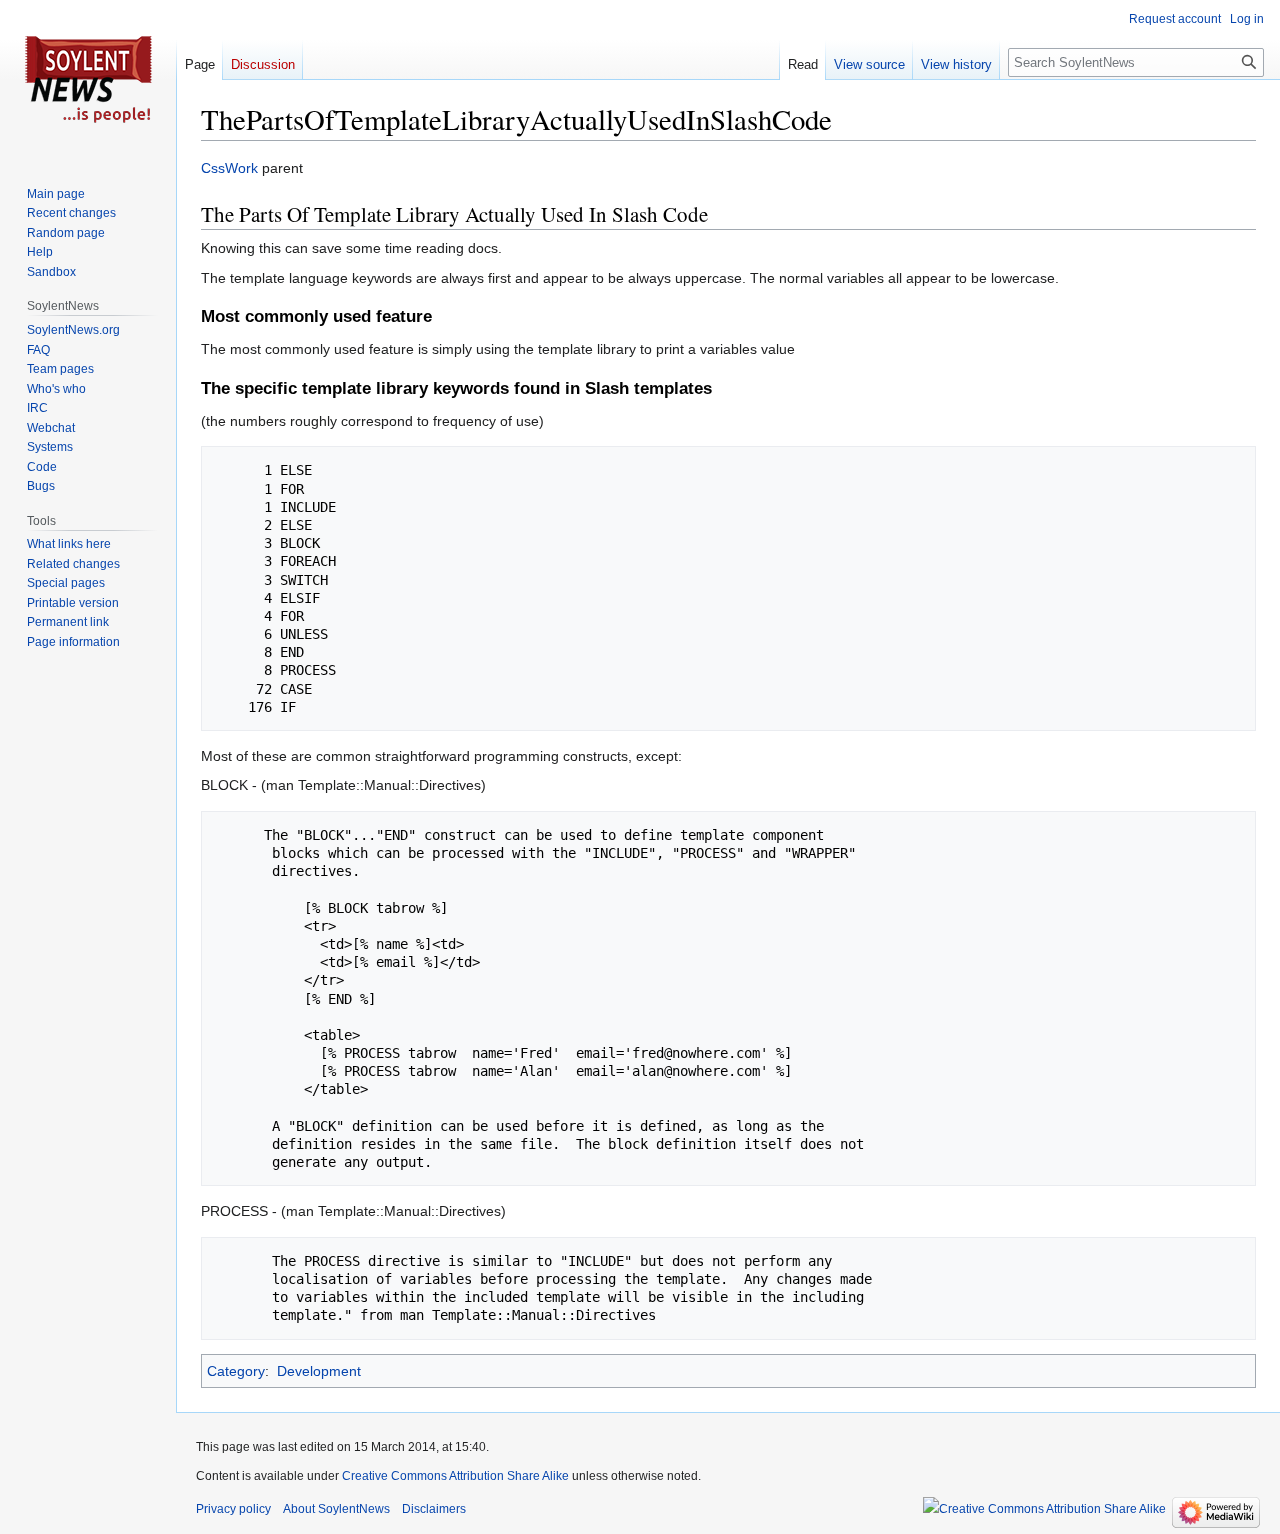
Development (319, 1371)
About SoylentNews (336, 1509)
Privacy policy (233, 1509)
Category (236, 1371)
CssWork (229, 168)
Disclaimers (434, 1509)
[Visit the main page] (88, 80)
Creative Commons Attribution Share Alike (455, 1476)
